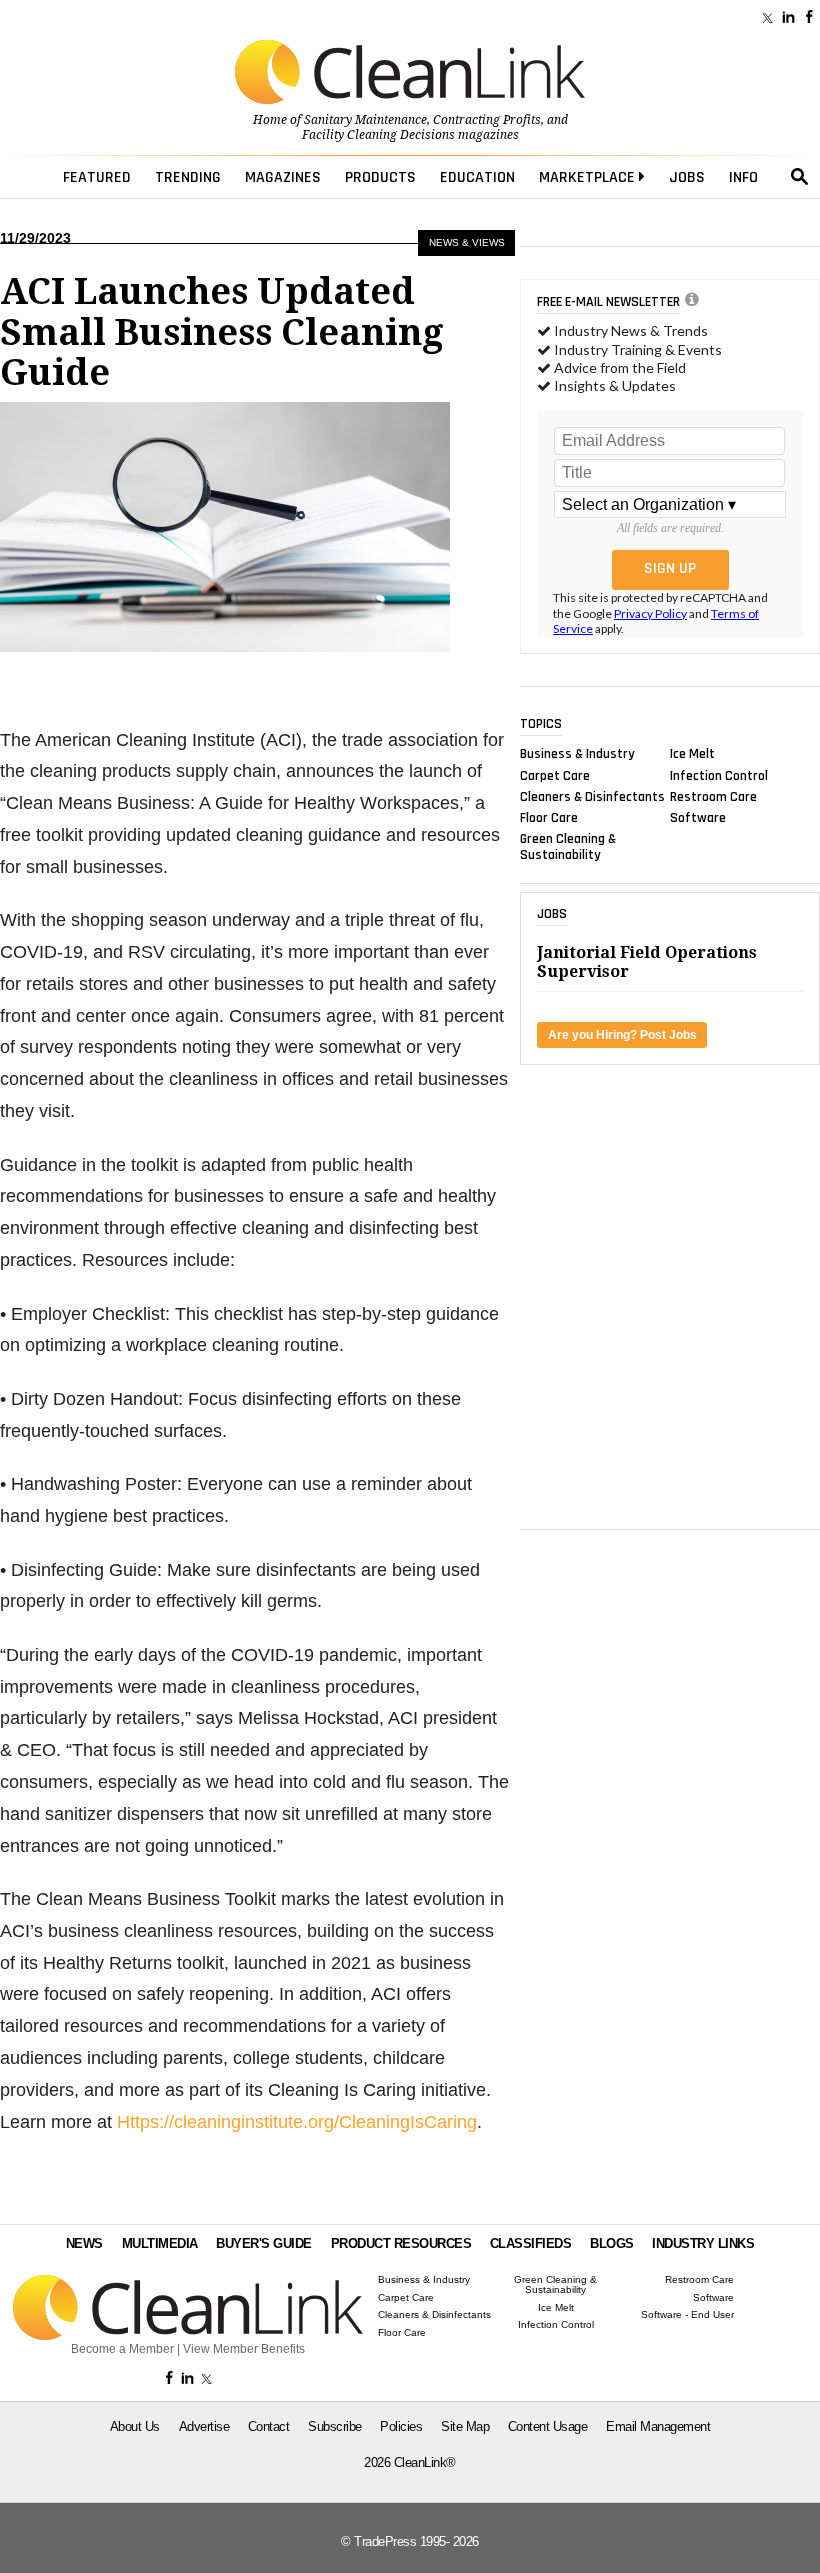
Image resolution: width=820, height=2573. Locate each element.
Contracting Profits (487, 120)
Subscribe (335, 2426)
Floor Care (549, 818)
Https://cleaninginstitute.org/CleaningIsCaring (297, 2122)
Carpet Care (555, 775)
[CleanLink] (410, 74)
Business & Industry (577, 754)
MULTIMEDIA (160, 2243)
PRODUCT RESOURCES (401, 2243)
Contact (269, 2426)
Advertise (204, 2426)
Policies (401, 2426)
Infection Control (719, 775)
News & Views (467, 242)
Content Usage (548, 2426)
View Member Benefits (244, 2349)
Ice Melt (692, 754)
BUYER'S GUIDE (264, 2243)
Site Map (465, 2426)
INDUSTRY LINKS (703, 2243)
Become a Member (122, 2349)
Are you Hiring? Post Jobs (622, 1035)
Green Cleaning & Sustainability (568, 847)
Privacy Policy (650, 613)
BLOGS (612, 2243)
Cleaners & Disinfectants (592, 796)
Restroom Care (713, 796)
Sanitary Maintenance (365, 120)
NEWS (84, 2243)
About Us (135, 2426)
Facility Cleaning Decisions (378, 135)
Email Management (658, 2426)
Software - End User (687, 2315)
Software (698, 818)
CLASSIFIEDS (531, 2243)
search (800, 177)
